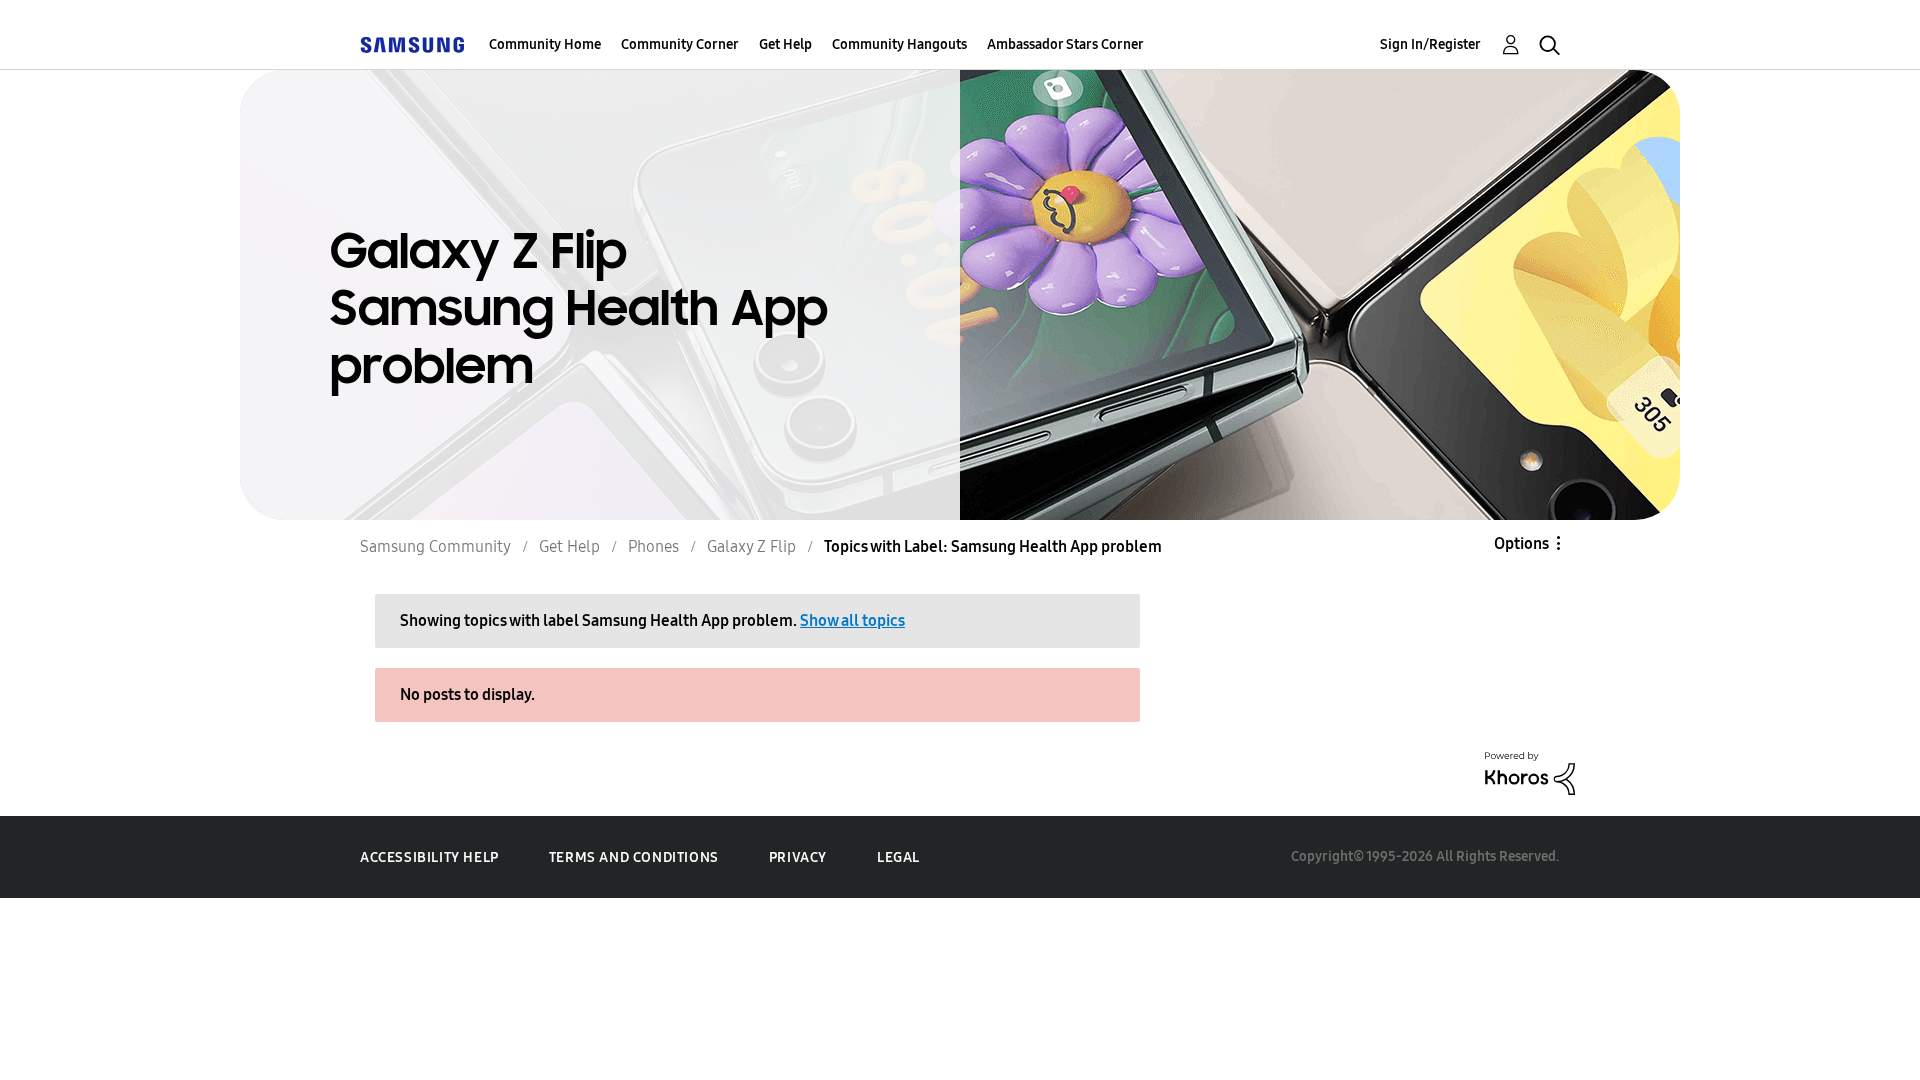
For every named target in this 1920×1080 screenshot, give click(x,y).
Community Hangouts (899, 44)
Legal (898, 857)
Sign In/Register (1430, 44)
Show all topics (852, 620)
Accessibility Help (429, 857)
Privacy (798, 857)
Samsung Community (435, 546)
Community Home (545, 44)
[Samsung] (412, 44)
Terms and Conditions (634, 857)
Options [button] (1521, 543)
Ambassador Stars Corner (1065, 44)
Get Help (785, 44)
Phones (653, 546)
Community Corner (680, 44)
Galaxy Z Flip (751, 546)
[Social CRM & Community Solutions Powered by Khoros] (1530, 771)
